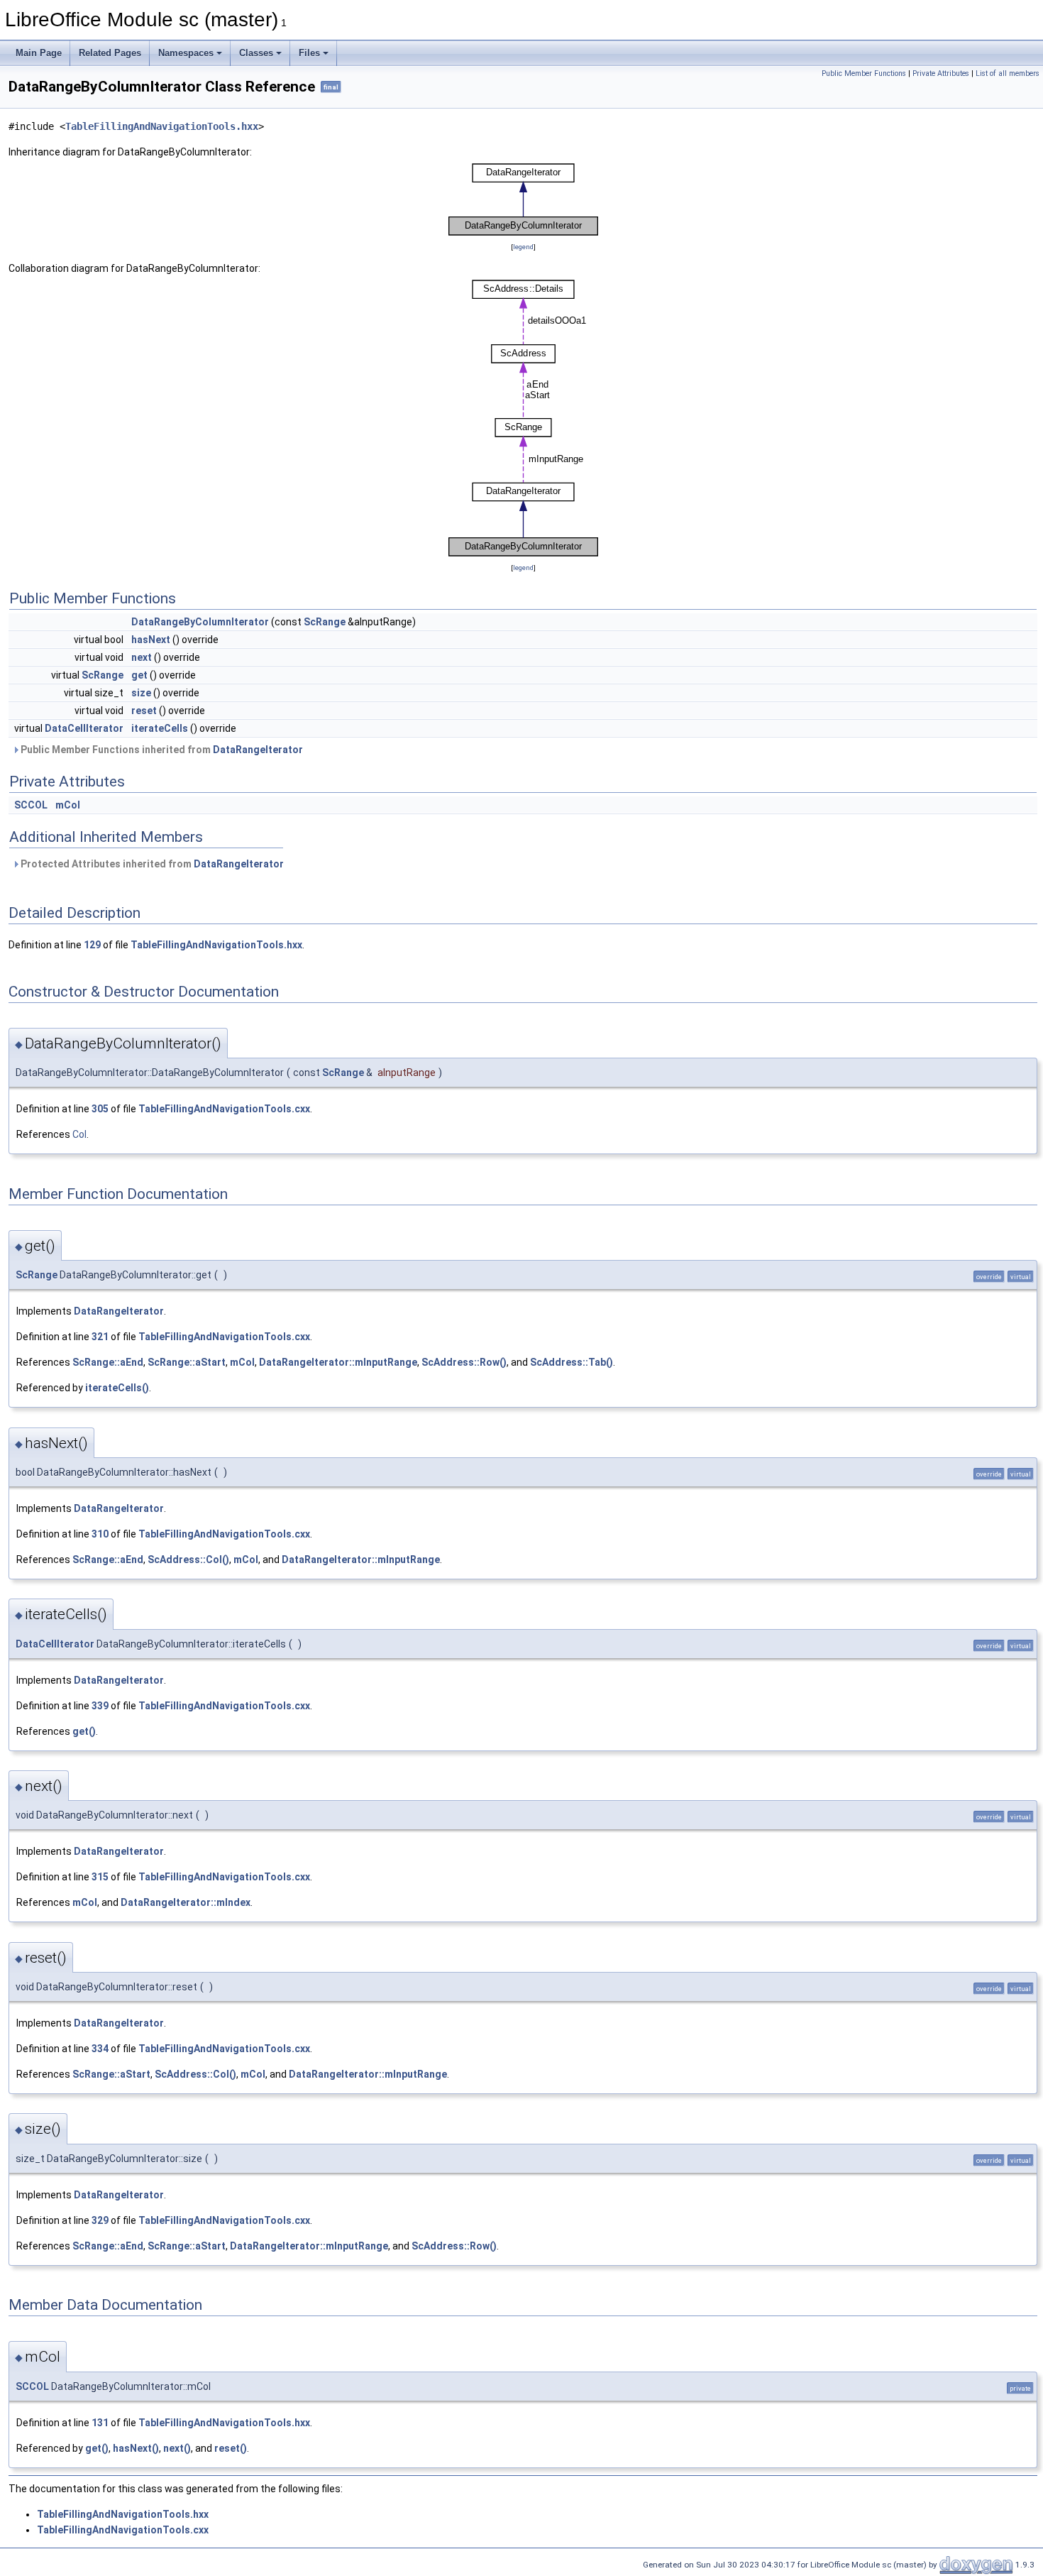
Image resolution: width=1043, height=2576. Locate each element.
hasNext (151, 640)
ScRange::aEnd (108, 1362)
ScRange (325, 622)
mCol (68, 805)
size (141, 693)
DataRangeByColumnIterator (200, 622)
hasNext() (136, 2448)
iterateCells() (117, 1388)
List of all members (1008, 73)
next (142, 657)
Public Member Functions (864, 73)
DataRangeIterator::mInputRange (338, 1362)
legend (523, 247)
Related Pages (110, 53)
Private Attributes (941, 73)
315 (100, 1877)
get (139, 675)
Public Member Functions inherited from (161, 750)
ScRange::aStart (187, 1362)
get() (84, 1731)
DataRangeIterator (258, 750)
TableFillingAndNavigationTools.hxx (162, 126)
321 (100, 1337)
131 (100, 2423)
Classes (256, 53)
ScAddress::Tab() (572, 1362)
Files (309, 53)
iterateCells (160, 728)
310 (100, 1534)
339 (100, 1706)
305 (100, 1109)
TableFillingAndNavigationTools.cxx (224, 1109)
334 (100, 2049)
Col (79, 1134)
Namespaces (186, 53)
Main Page (39, 53)
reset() (231, 2448)
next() (177, 2448)
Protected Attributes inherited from (151, 864)
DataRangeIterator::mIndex (186, 1902)
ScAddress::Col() (188, 1560)
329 (100, 2220)
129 (92, 945)
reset (144, 711)
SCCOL (31, 805)
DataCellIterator (84, 728)
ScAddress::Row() (464, 1362)
